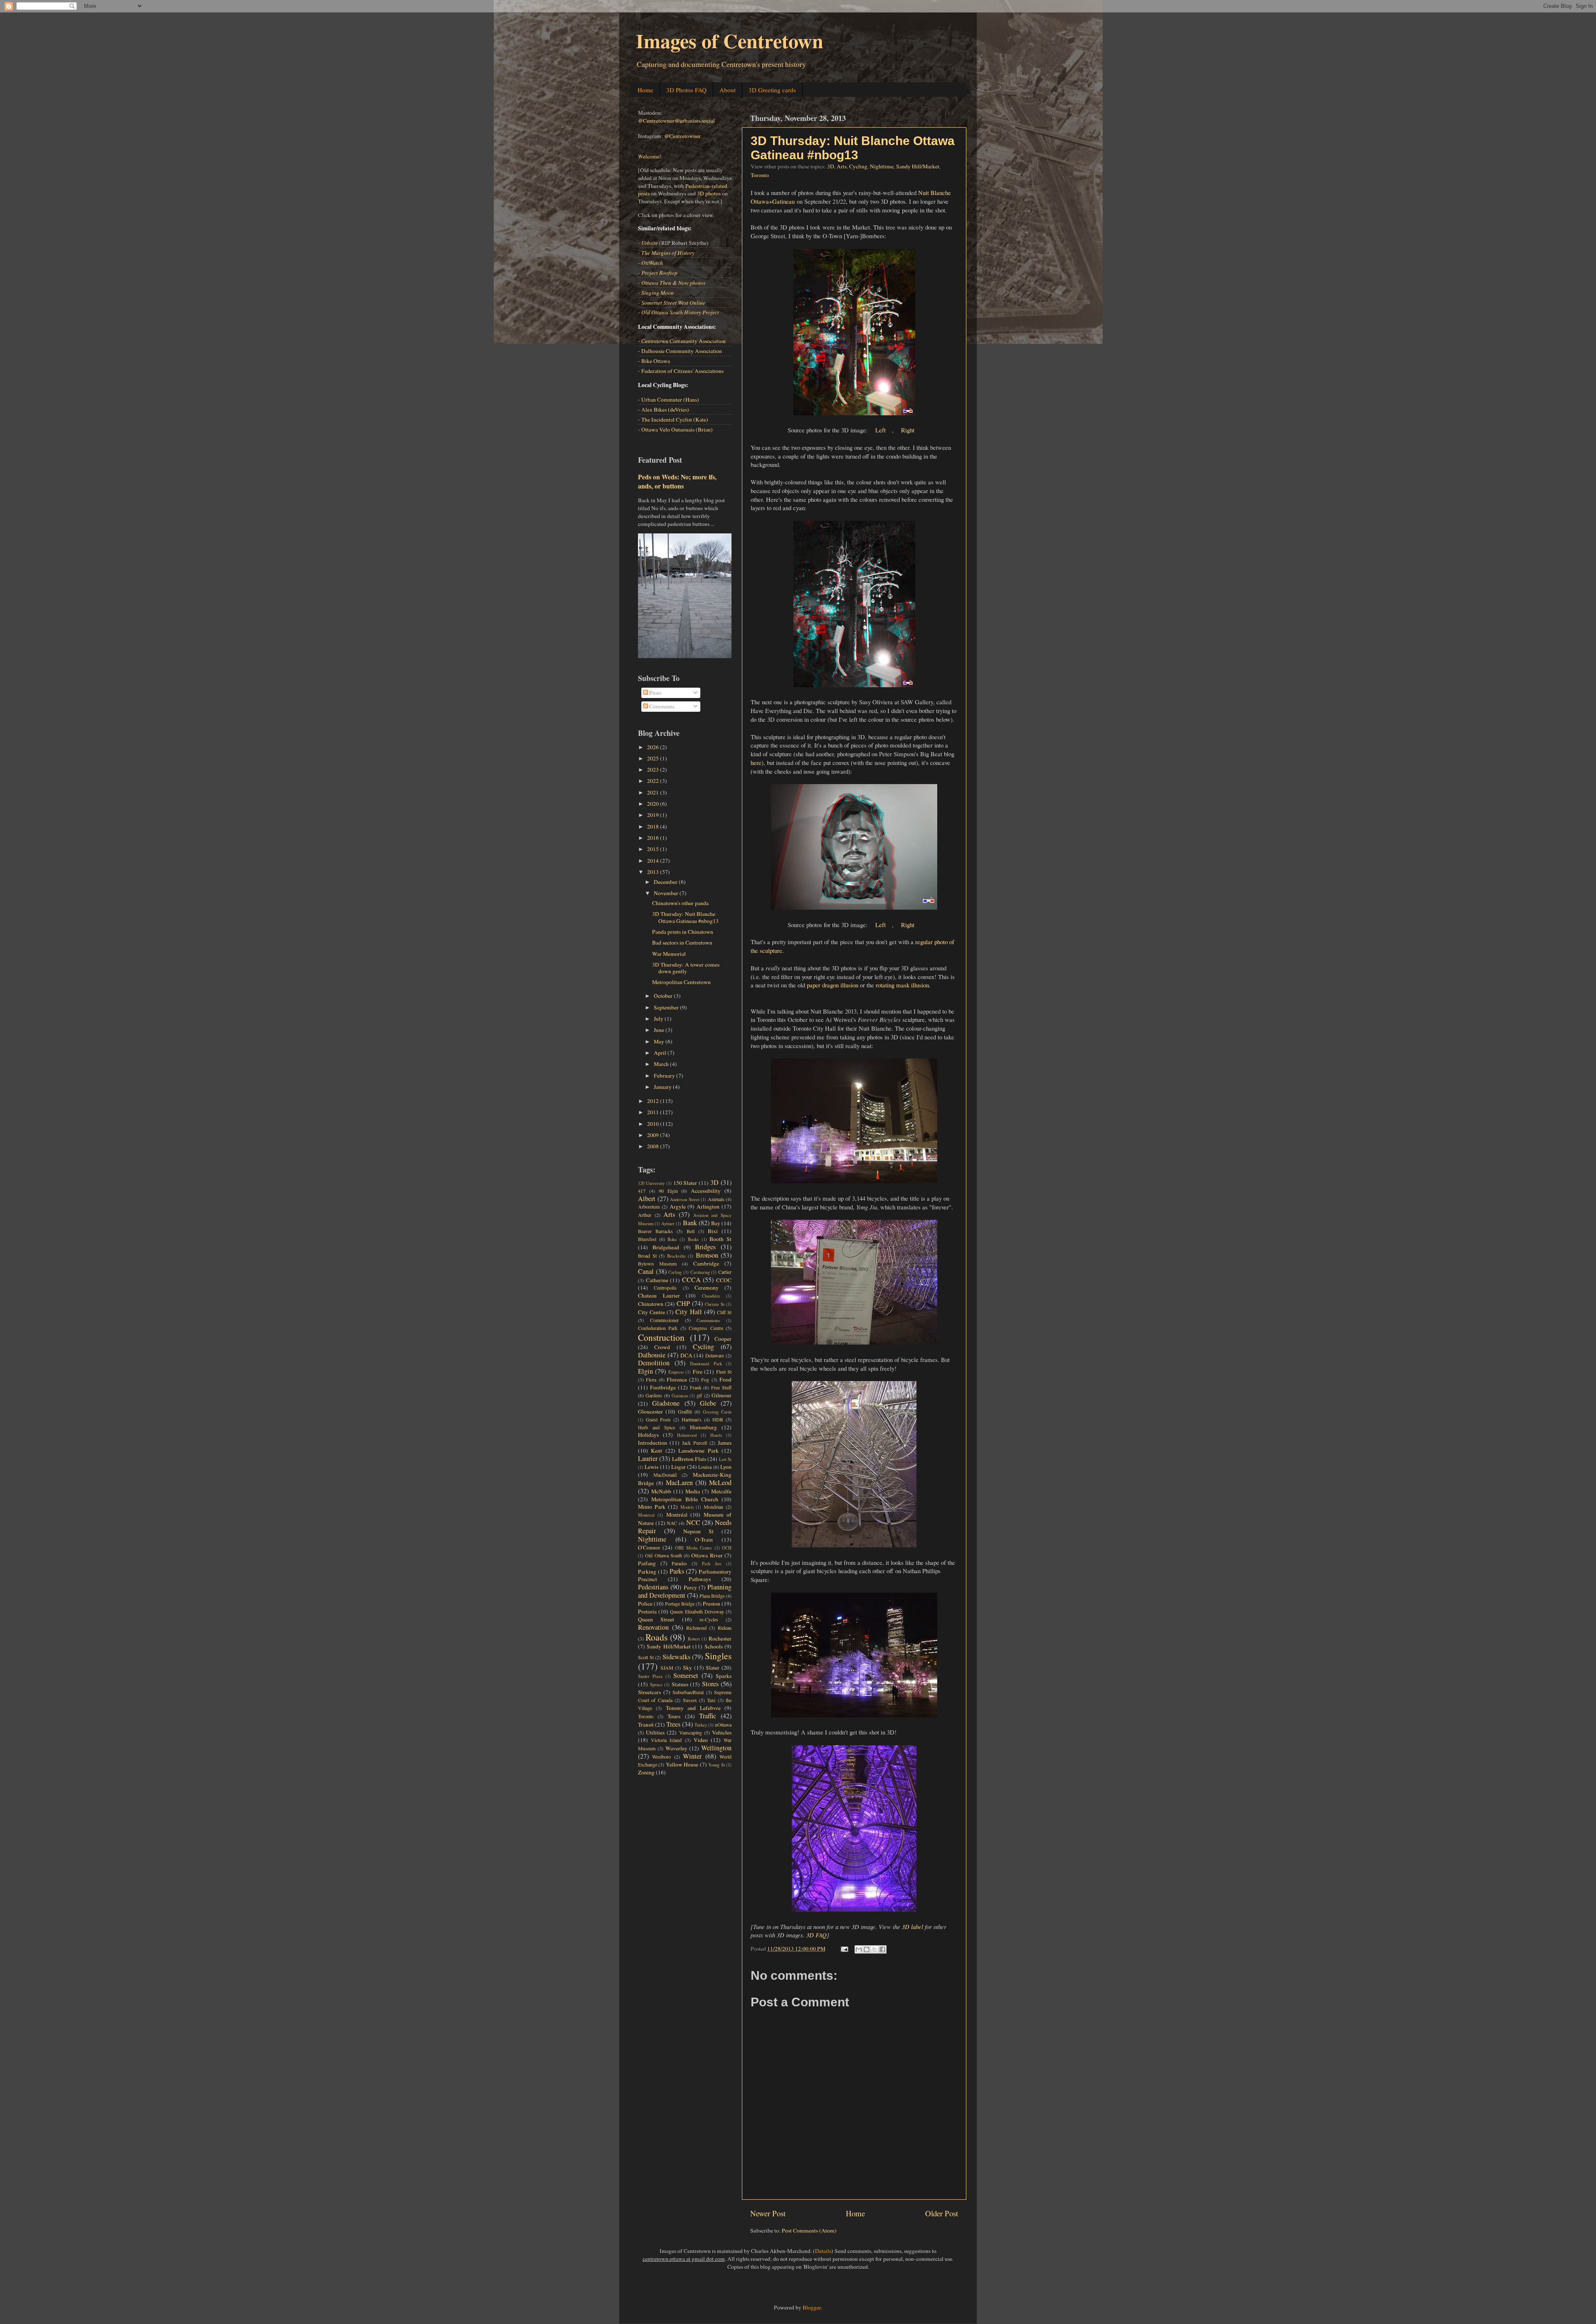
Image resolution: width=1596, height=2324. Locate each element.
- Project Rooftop (658, 273)
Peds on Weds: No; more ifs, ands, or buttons (677, 481)
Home (645, 90)
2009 (654, 1135)
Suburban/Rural (688, 1692)
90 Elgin (668, 1191)
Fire (698, 1372)
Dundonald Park (706, 1364)
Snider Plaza (650, 1676)
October (664, 996)
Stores (710, 1684)
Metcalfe (721, 1491)
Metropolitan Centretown (681, 982)
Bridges (705, 1247)
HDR (718, 1419)
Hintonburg (703, 1427)
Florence (677, 1379)
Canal (646, 1271)
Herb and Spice (656, 1427)
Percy (690, 1587)
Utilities (655, 1732)
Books (693, 1239)
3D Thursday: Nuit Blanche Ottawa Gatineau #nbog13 (853, 148)
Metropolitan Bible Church (685, 1499)
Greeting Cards (717, 1412)
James (725, 1443)
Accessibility (706, 1191)
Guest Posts (658, 1419)
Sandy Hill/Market (918, 166)
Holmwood (687, 1435)
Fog (705, 1379)
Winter (692, 1756)
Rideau (725, 1628)
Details (823, 2251)
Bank (690, 1223)
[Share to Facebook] (882, 1949)
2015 (654, 849)
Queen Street (656, 1619)
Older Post (942, 2213)
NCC (693, 1522)
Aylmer (668, 1224)
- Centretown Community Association (682, 341)
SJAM (667, 1668)
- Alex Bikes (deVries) (664, 410)
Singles (718, 1656)
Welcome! (650, 156)
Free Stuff (721, 1387)
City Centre (651, 1312)
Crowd (662, 1347)
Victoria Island (666, 1740)
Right (908, 430)
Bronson (707, 1255)
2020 (654, 804)
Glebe (708, 1403)
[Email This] (859, 1949)
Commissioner (664, 1320)
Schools (714, 1646)
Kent (656, 1451)
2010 (654, 1124)
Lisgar (679, 1467)
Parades (679, 1563)
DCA (686, 1355)
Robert (694, 1639)
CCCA (691, 1280)
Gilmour (722, 1395)
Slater (713, 1668)
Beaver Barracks (655, 1231)
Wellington (716, 1748)
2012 (654, 1101)
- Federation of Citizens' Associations (681, 371)
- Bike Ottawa (654, 361)
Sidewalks (676, 1657)
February (665, 1076)
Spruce (656, 1685)
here (756, 762)
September (667, 1007)
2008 (654, 1146)
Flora (651, 1379)
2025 (654, 758)
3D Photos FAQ (686, 90)
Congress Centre (706, 1328)
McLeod (720, 1483)
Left (881, 430)
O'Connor (649, 1547)
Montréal (677, 1515)
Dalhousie (652, 1355)
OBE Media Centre (694, 1548)
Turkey (701, 1725)
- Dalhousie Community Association (680, 351)
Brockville (676, 1256)
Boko (672, 1239)
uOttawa (723, 1724)
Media (693, 1491)
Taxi (711, 1700)
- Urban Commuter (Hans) (669, 400)
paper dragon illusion (832, 985)
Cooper (723, 1339)
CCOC (724, 1280)
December (666, 882)
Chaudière (711, 1296)
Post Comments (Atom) (809, 2230)
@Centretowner (682, 136)
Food (725, 1379)
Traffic (708, 1716)
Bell (691, 1231)
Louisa (705, 1467)
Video (701, 1740)
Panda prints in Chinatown (683, 932)
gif (699, 1395)
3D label (913, 1927)
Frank (696, 1387)
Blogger (812, 2307)
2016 (654, 838)
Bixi (713, 1231)
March (662, 1064)
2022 (654, 781)
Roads (656, 1637)
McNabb (661, 1491)
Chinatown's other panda (680, 903)
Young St (716, 1765)
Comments (661, 706)
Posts (655, 693)
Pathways (700, 1579)
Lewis (651, 1467)
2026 (654, 747)
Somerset (686, 1675)
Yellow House (682, 1764)
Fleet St (724, 1372)
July (659, 1019)
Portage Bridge (680, 1604)
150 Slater (685, 1183)
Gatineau (680, 1396)
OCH (727, 1548)
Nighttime (882, 166)
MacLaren (679, 1483)
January (663, 1087)
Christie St (715, 1304)
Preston (712, 1604)
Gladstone (666, 1403)
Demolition (654, 1363)
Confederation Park (658, 1328)
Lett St (725, 1459)
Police (645, 1604)
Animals (716, 1199)
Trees (673, 1724)
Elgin (645, 1371)
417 (642, 1191)
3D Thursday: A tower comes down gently (686, 968)
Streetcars (649, 1692)
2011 (654, 1112)
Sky (687, 1668)
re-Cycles (709, 1619)
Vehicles (722, 1732)
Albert (647, 1199)
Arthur (645, 1215)
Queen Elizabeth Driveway (697, 1611)
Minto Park (652, 1507)
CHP (683, 1303)
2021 (654, 792)
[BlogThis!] (867, 1949)
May (660, 1041)
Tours (674, 1716)
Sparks (724, 1676)
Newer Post (768, 2213)
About (728, 90)
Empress (676, 1372)
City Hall (688, 1312)
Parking (647, 1572)
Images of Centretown (730, 40)
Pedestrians (653, 1587)
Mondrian (713, 1507)
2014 (654, 861)
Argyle (678, 1206)
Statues (680, 1684)
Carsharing (700, 1272)
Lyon (726, 1467)
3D (831, 166)
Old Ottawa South (664, 1555)
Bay (716, 1223)
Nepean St (698, 1531)
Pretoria (647, 1611)
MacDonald (665, 1475)
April (661, 1053)
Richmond (696, 1628)
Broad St (647, 1256)
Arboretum (649, 1206)
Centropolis (665, 1288)
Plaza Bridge (712, 1596)
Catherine (657, 1280)
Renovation (653, 1627)
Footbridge (663, 1387)
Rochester (720, 1638)
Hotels (716, 1435)
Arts (842, 166)
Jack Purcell (695, 1443)
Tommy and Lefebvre (693, 1708)
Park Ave (712, 1564)
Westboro (661, 1757)
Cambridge (706, 1263)
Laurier (648, 1458)
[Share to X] (874, 1949)
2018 (654, 826)
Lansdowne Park (698, 1451)
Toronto (760, 175)
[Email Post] (844, 1949)
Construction (661, 1337)
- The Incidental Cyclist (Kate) (673, 419)
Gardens (654, 1395)
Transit (646, 1724)
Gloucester (650, 1411)
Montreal (646, 1515)
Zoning (646, 1772)
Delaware (715, 1355)
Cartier (725, 1272)
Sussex (690, 1700)
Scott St (646, 1657)
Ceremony (707, 1288)
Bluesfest (647, 1239)
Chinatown (651, 1304)
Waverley (676, 1748)
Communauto (708, 1320)
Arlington (708, 1206)
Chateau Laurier (659, 1295)
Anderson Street (685, 1199)
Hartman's (692, 1419)
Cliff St (724, 1312)
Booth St (720, 1239)
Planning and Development (685, 1591)
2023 (654, 770)
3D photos (709, 193)
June (660, 1030)
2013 (654, 872)
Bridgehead (666, 1247)
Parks (677, 1571)
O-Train (704, 1539)
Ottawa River (707, 1555)
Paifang (647, 1563)
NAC (672, 1523)
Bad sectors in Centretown (682, 942)
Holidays (648, 1435)
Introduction (653, 1443)
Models (687, 1507)
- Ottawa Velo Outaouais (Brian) (675, 429)
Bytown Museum (657, 1263)
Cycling (858, 166)
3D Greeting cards (772, 90)
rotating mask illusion (902, 985)
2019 (654, 815)
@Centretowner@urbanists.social (676, 121)
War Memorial (669, 954)
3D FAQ (816, 1935)
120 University (651, 1183)
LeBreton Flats (689, 1459)
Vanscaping (691, 1732)
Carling (675, 1272)
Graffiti (685, 1411)
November (667, 893)
